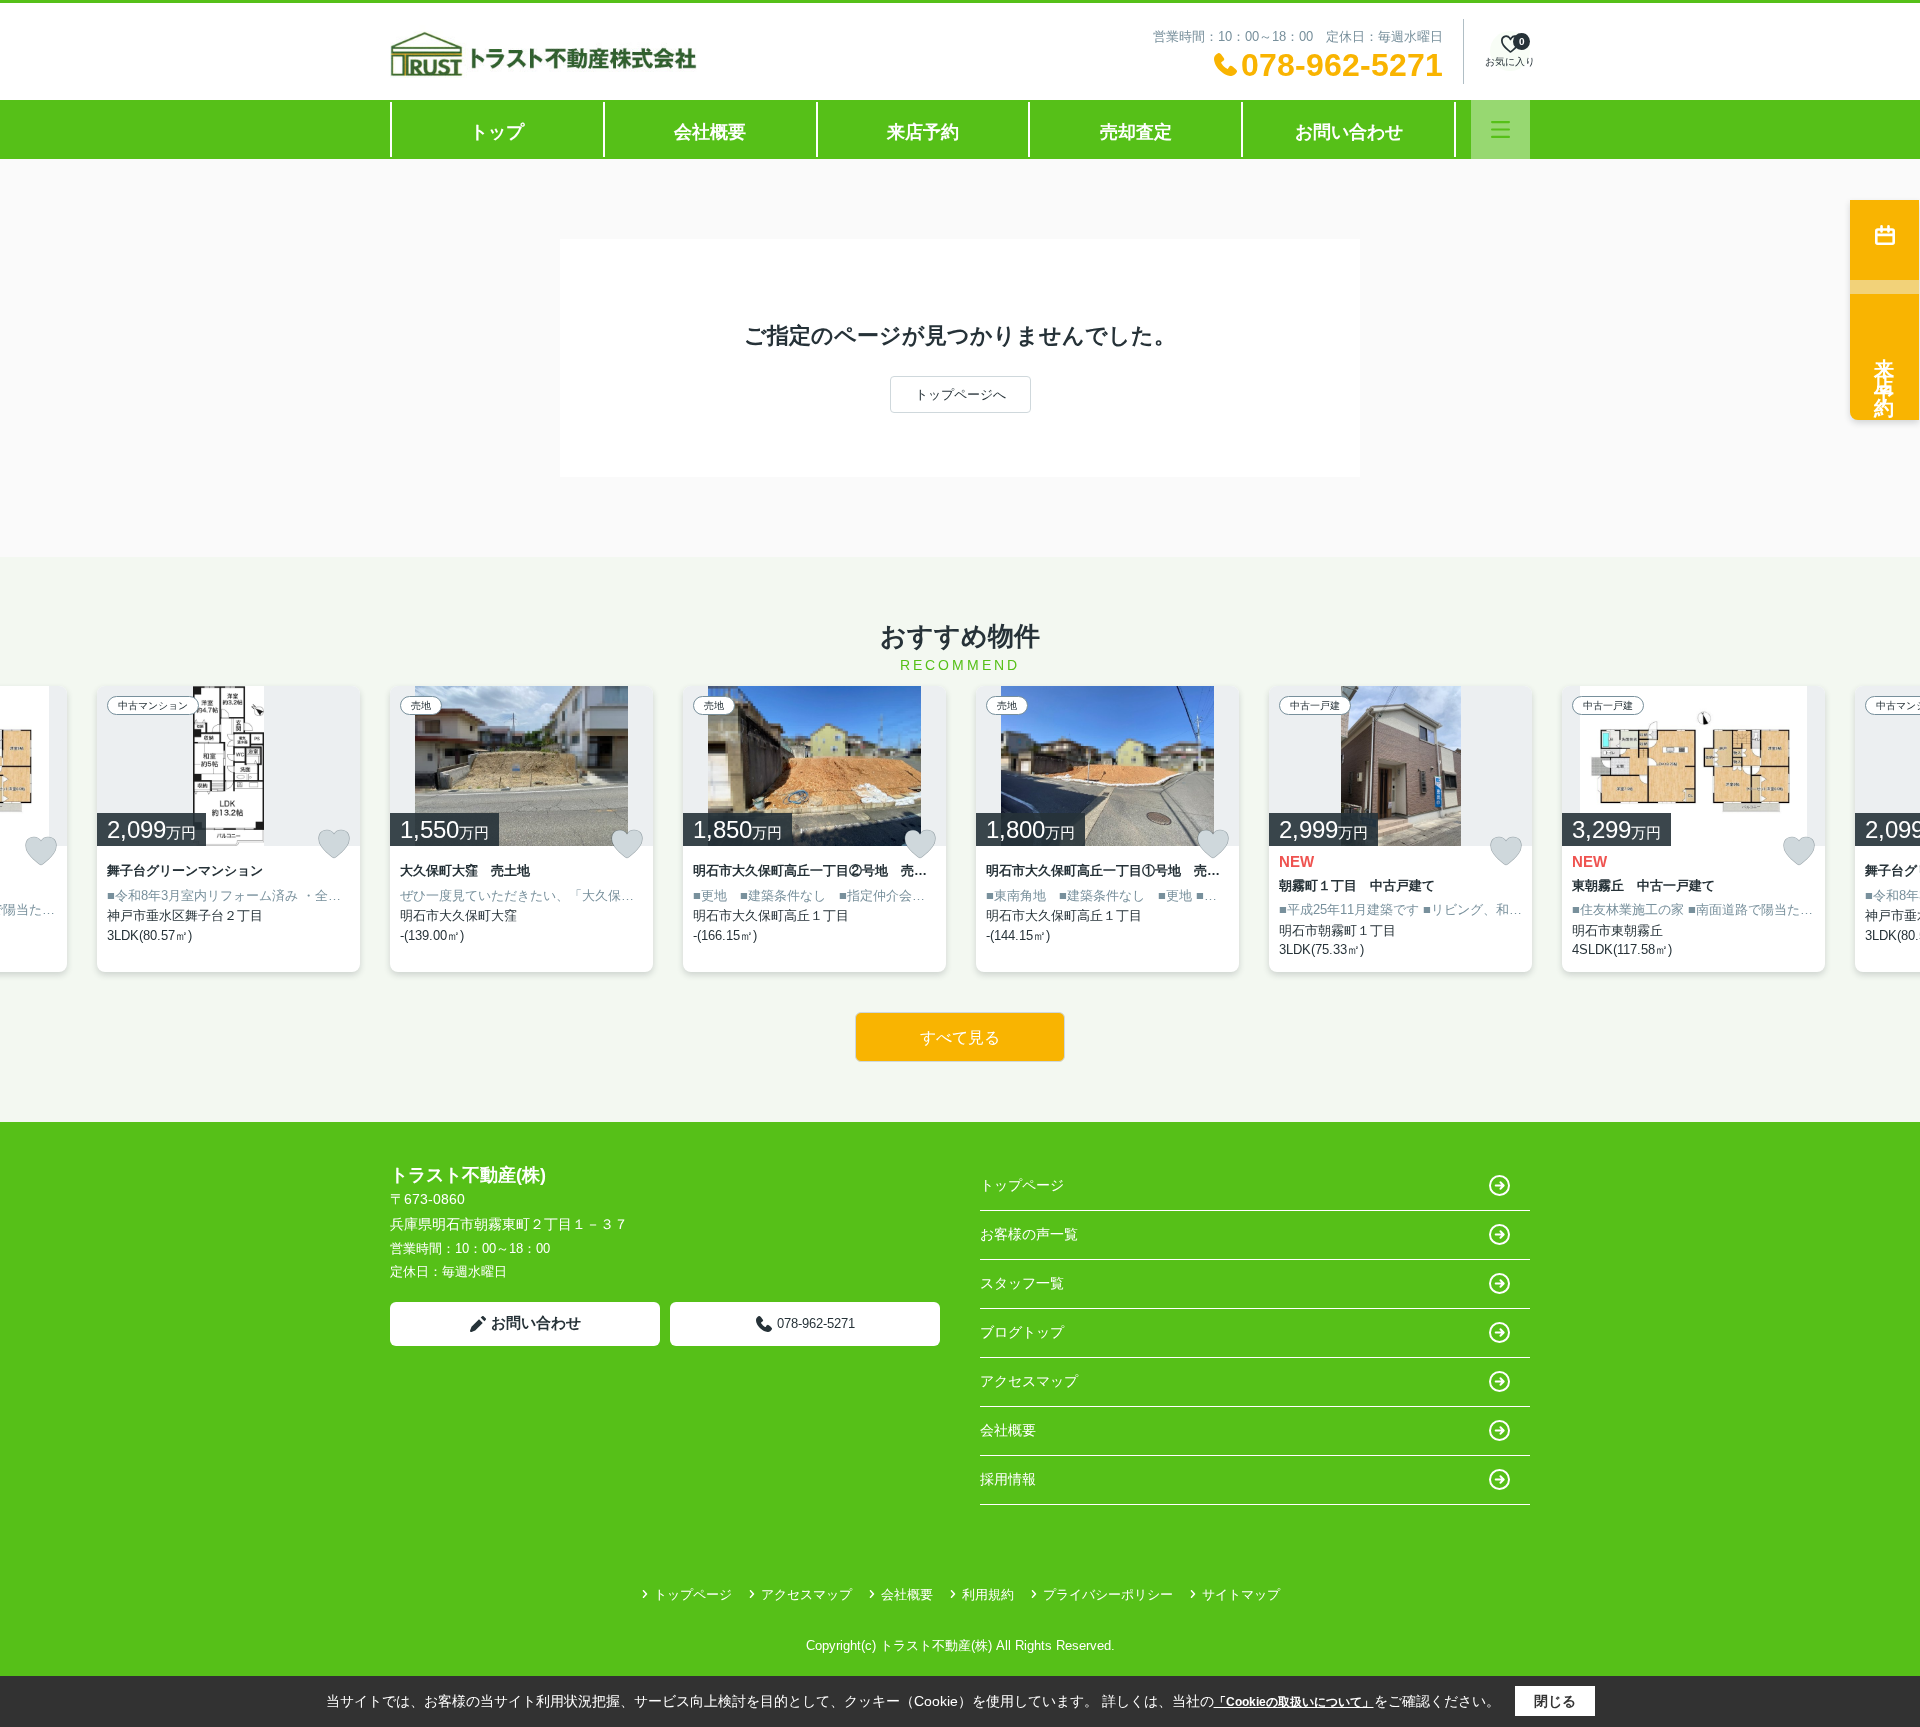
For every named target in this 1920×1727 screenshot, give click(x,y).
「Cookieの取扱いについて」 (1294, 1702)
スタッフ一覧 (1022, 1283)
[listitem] (521, 829)
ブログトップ (1022, 1332)
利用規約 (988, 1594)
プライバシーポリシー (1108, 1594)
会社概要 (710, 132)
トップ (497, 132)
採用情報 (1008, 1479)
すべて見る (960, 1037)
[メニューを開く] (1500, 129)
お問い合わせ (1349, 132)
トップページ (1022, 1185)
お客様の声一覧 (1029, 1234)
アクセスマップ (1029, 1381)
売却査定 (1136, 132)
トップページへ (960, 394)
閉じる (1555, 1701)
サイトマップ (1241, 1594)
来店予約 (923, 132)
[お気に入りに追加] (41, 851)
